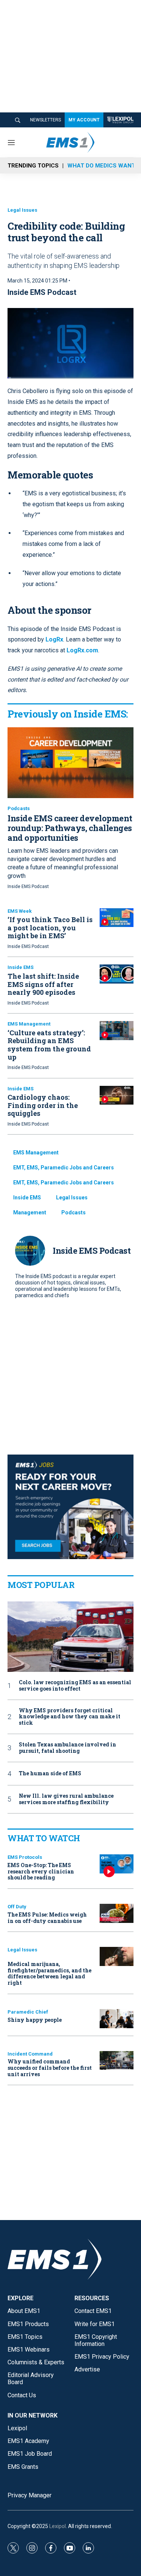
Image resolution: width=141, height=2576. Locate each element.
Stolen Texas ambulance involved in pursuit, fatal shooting (67, 1748)
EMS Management (29, 1024)
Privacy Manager (30, 2495)
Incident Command (30, 2054)
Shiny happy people (35, 2020)
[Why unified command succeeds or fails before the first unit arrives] (117, 2061)
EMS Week (20, 911)
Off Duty (17, 1907)
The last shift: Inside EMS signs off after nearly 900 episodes (43, 984)
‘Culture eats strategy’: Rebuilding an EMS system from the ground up (49, 1045)
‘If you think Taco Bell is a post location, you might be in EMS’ (50, 928)
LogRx (54, 639)
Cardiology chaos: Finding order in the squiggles (43, 1105)
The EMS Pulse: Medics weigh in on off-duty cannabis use (47, 1918)
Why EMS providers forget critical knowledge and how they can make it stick (70, 1717)
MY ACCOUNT (84, 120)
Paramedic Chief (28, 2012)
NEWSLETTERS (45, 120)
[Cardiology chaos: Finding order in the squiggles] (117, 1095)
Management (30, 1212)
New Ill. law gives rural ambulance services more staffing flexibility (66, 1799)
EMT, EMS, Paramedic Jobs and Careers (64, 1168)
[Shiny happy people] (117, 2019)
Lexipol (58, 2526)
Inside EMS (20, 967)
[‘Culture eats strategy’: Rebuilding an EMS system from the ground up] (117, 1031)
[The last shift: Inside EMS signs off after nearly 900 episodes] (117, 974)
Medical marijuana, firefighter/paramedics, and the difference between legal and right (49, 1973)
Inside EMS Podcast (42, 292)
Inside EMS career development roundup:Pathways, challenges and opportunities (70, 828)
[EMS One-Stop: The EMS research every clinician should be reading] (117, 1864)
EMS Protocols (25, 1857)
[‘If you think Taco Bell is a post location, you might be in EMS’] (117, 918)
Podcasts (19, 808)
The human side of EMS (50, 1774)
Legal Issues (22, 210)
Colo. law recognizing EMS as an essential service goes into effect (75, 1686)
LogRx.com (82, 650)
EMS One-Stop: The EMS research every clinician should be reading (41, 1871)
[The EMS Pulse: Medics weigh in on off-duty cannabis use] (117, 1913)
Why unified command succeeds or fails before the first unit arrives (50, 2068)
